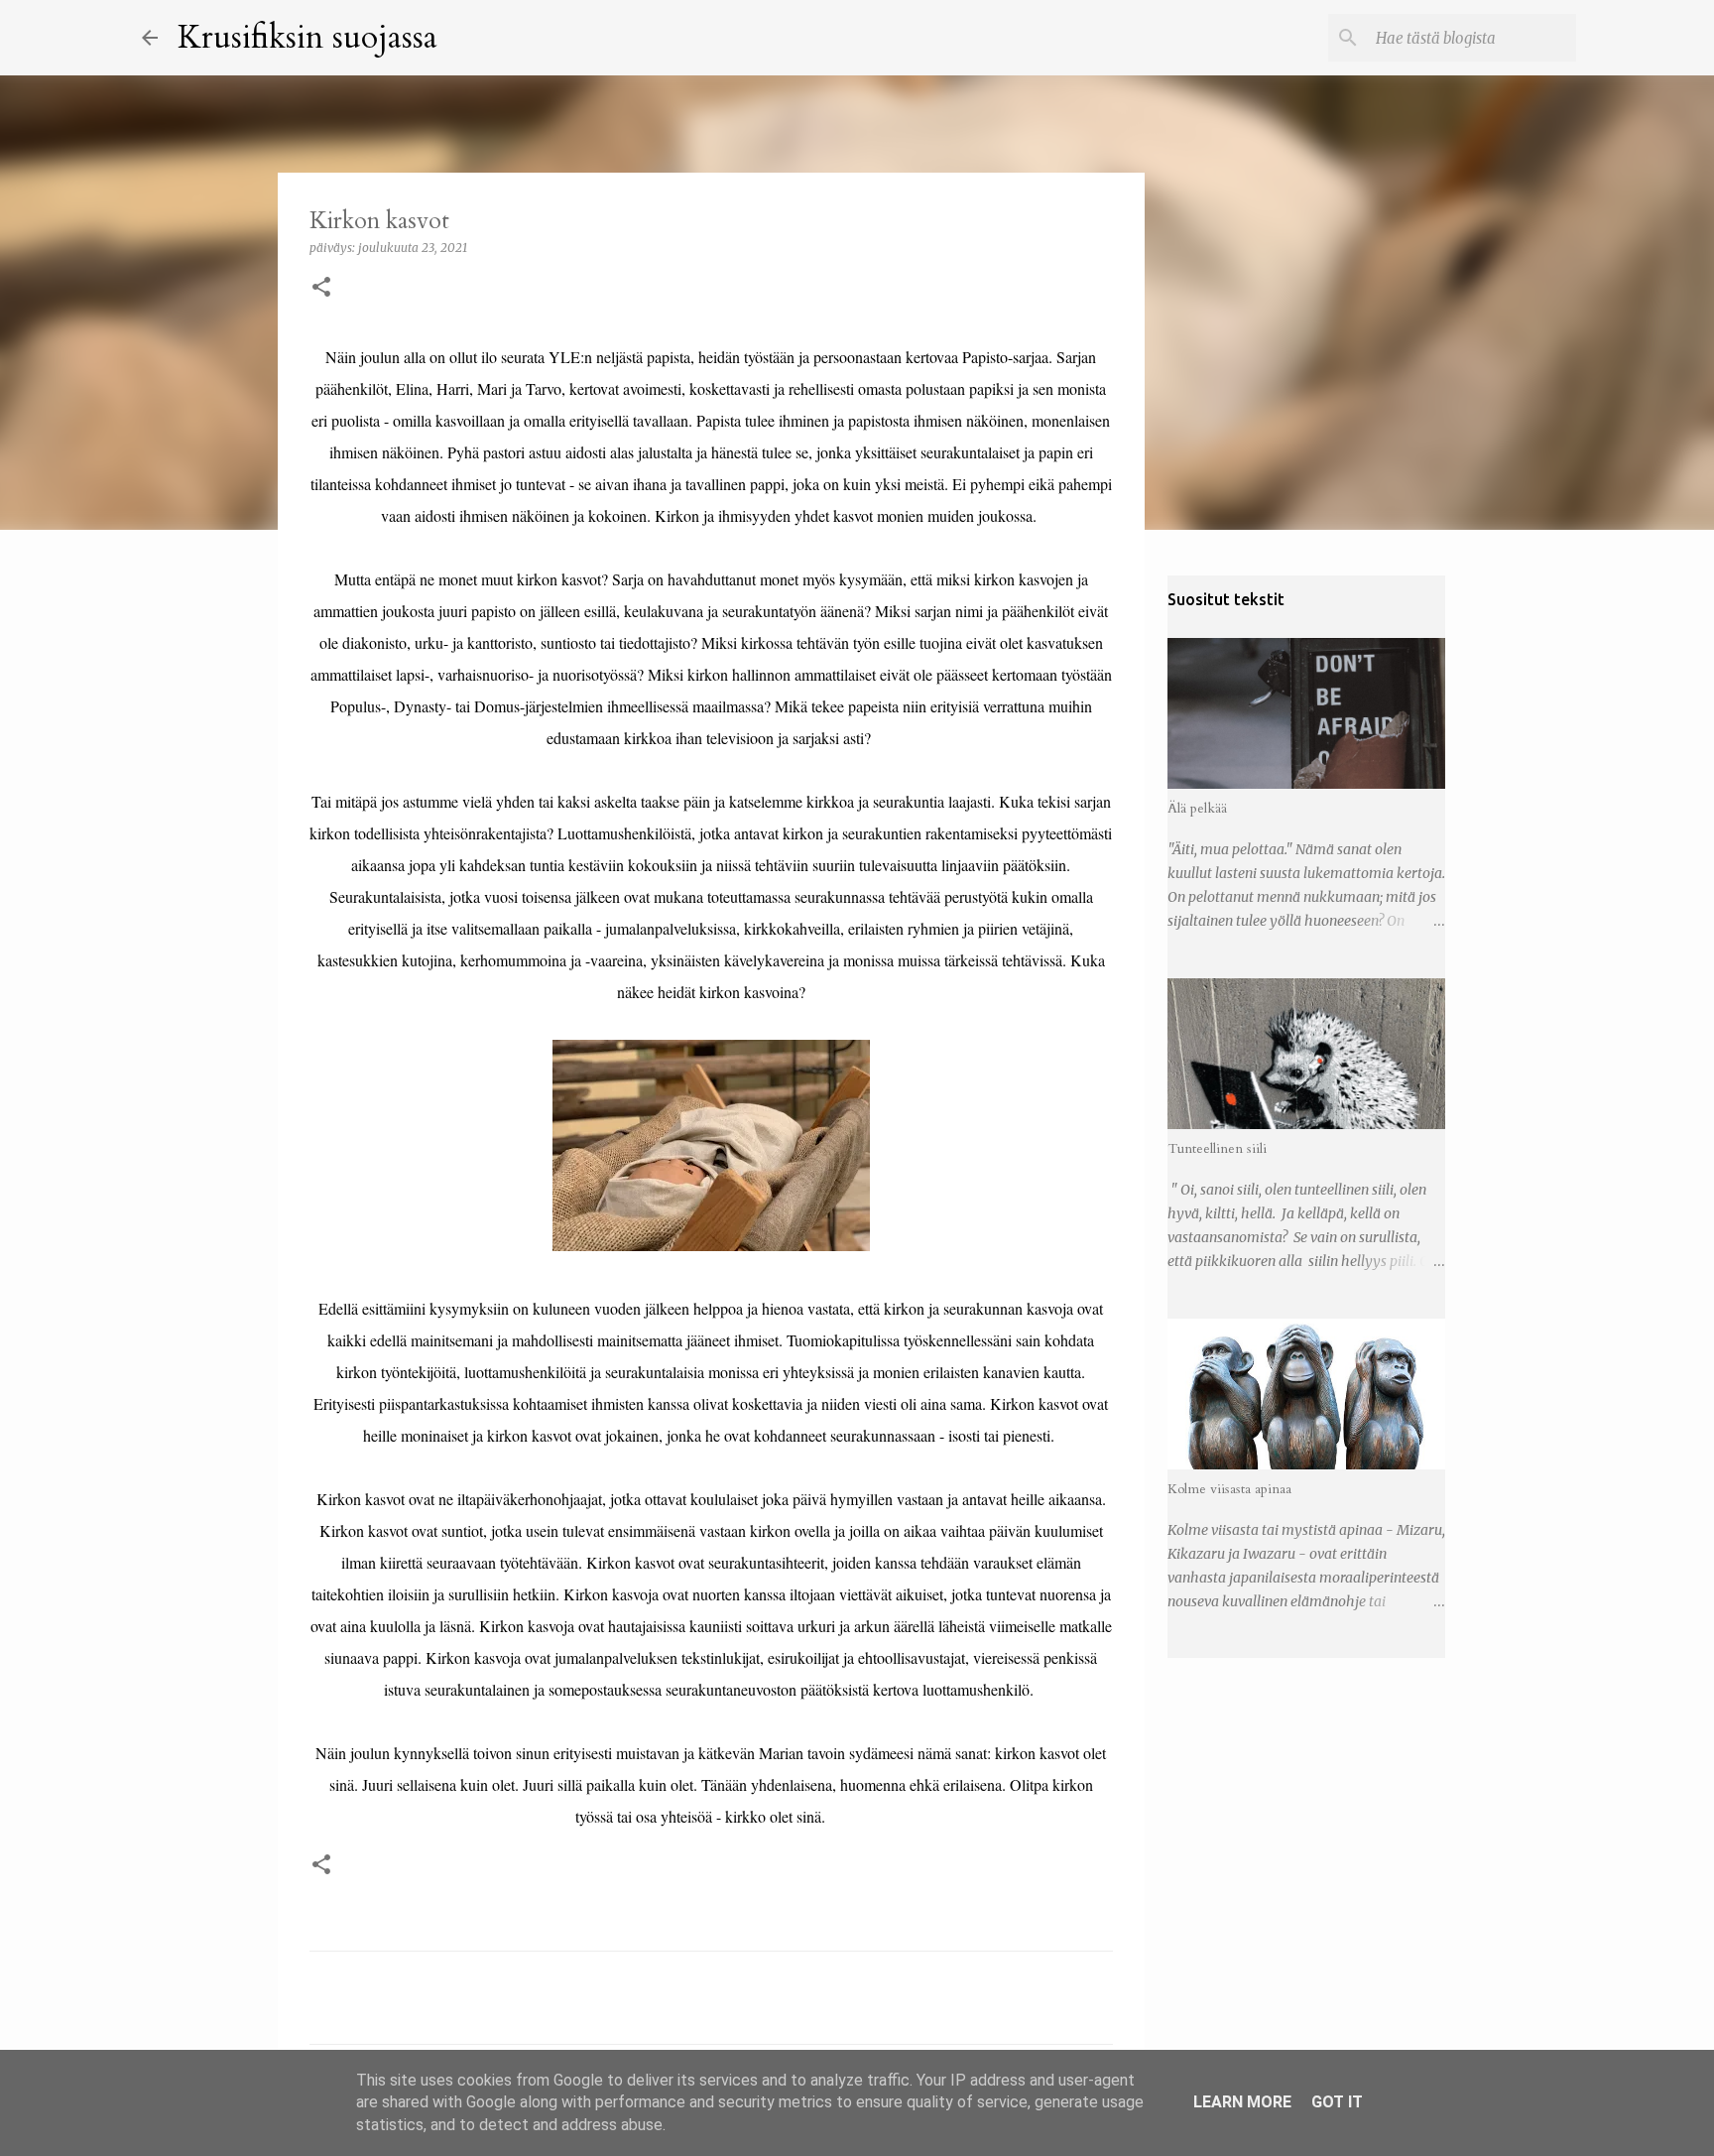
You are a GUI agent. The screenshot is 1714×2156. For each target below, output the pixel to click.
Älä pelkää (1197, 808)
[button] (321, 288)
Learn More (1242, 2102)
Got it (1337, 2102)
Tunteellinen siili (1217, 1148)
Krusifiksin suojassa (307, 38)
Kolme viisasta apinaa (1229, 1489)
